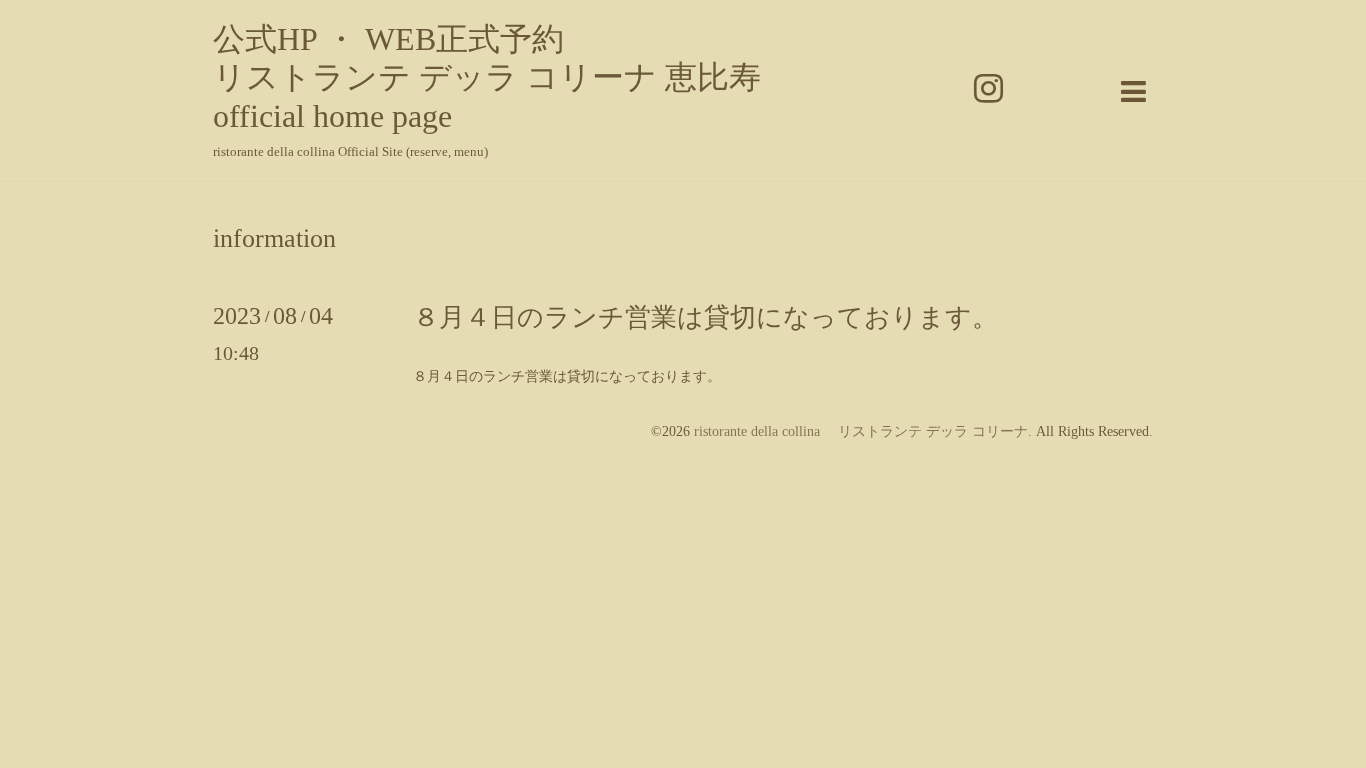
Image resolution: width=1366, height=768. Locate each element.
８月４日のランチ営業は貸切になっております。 (705, 317)
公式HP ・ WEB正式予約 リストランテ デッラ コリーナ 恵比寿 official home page (487, 77)
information (274, 239)
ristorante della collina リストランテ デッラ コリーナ (861, 431)
